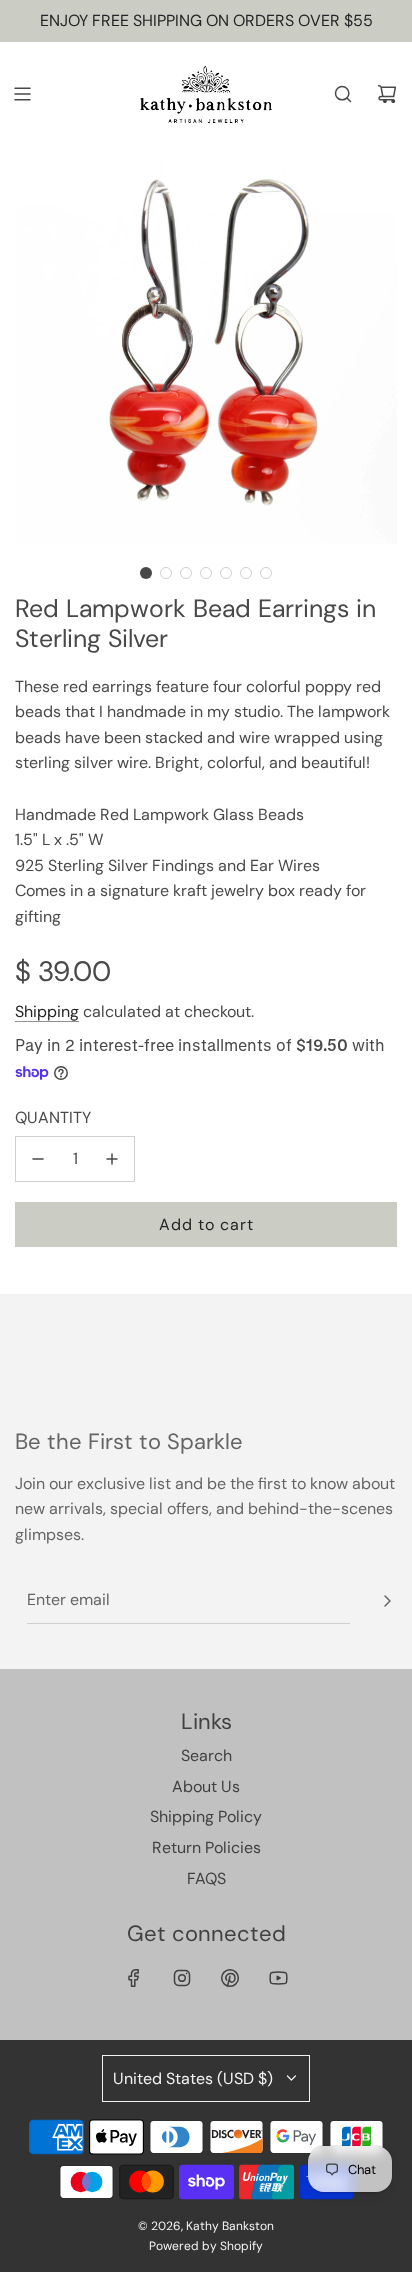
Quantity (53, 1117)
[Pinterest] (230, 1978)
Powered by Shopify (206, 2246)
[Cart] (387, 94)
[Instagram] (182, 1978)
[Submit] (387, 1601)
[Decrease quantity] (38, 1159)
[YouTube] (278, 1978)
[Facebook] (134, 1978)
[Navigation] (22, 94)
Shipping (47, 1011)
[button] (146, 573)
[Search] (343, 94)
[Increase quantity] (112, 1159)
